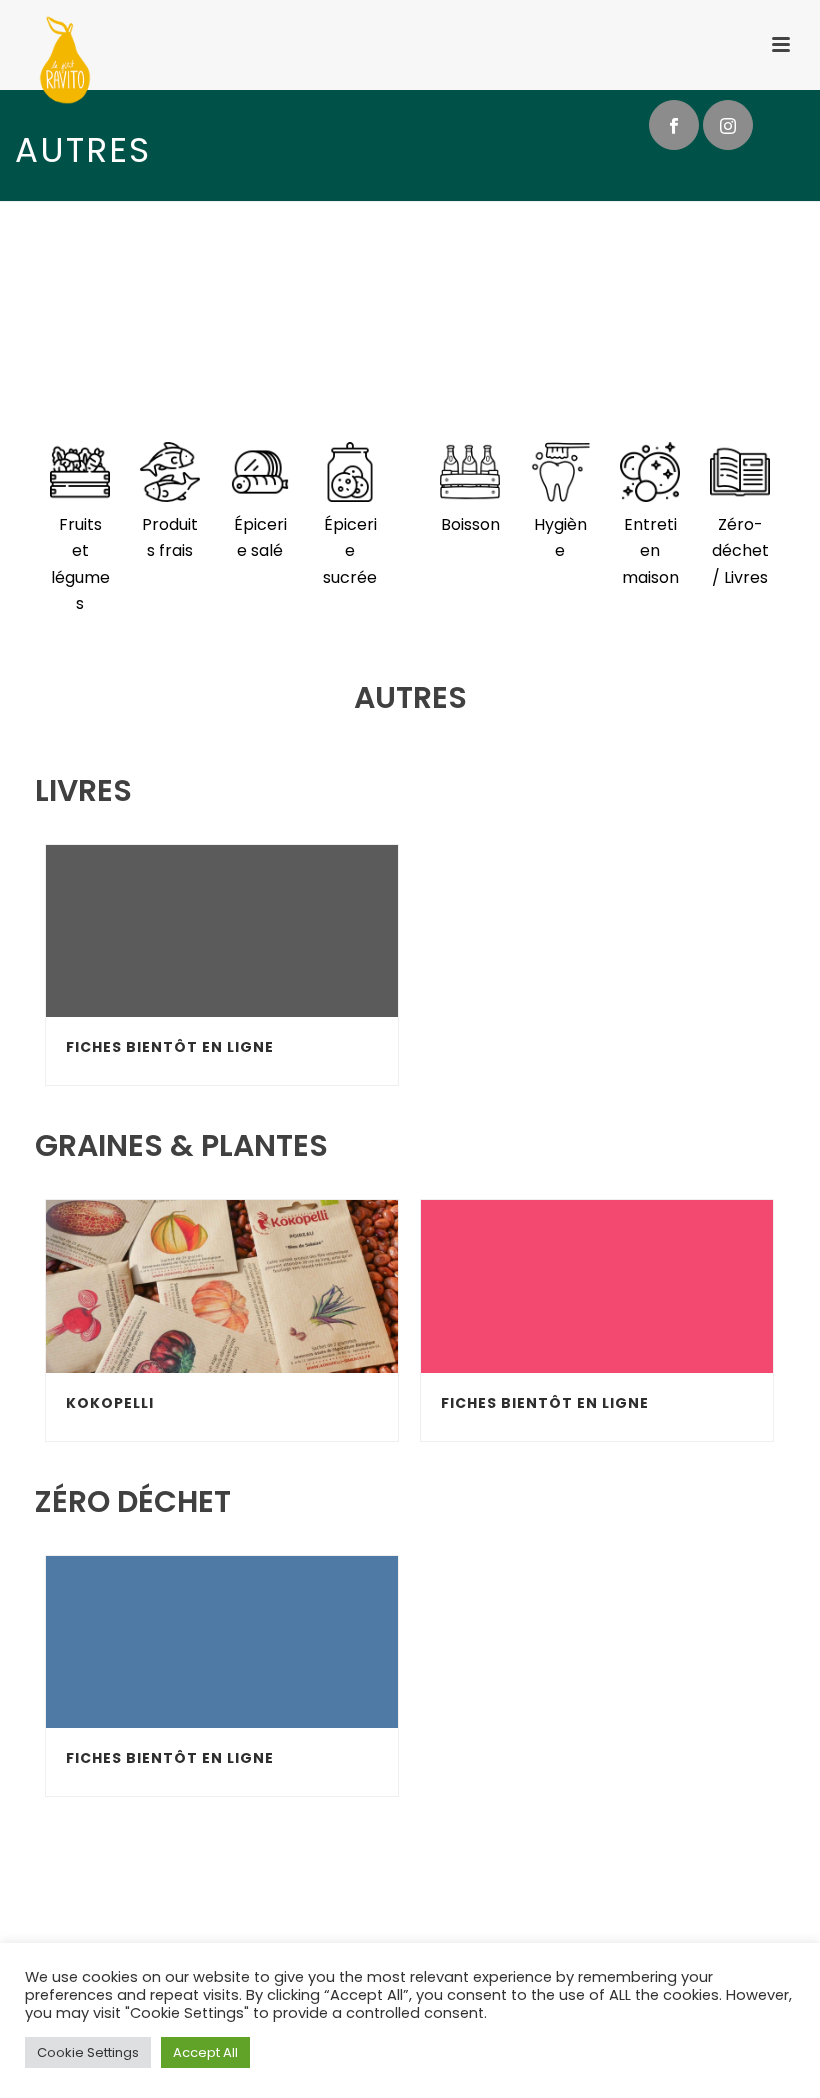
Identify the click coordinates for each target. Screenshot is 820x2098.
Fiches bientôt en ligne (170, 1047)
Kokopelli (110, 1403)
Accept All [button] (205, 2052)
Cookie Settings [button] (88, 2052)
